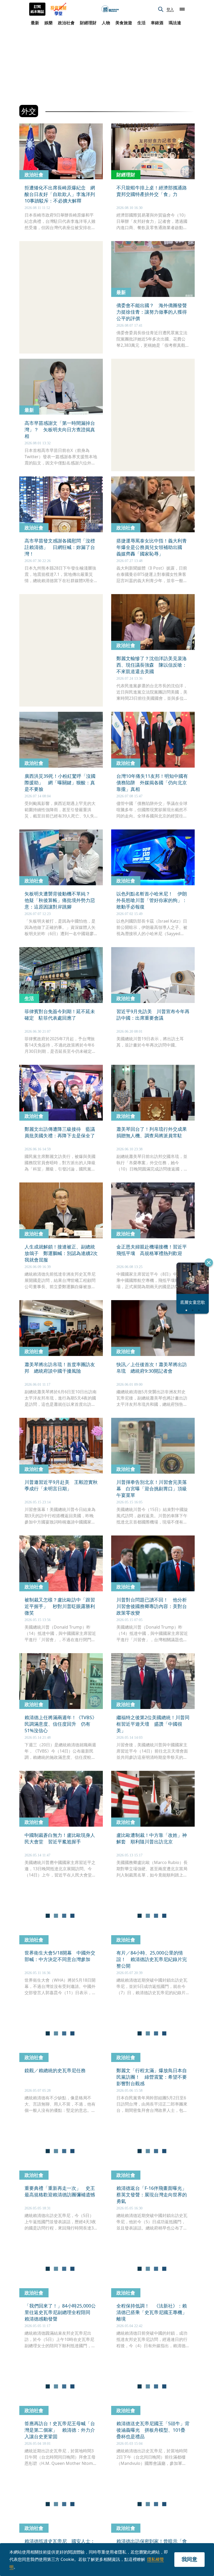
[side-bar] (182, 9)
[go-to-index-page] (110, 9)
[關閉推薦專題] (209, 1263)
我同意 (189, 2559)
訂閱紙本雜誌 (37, 9)
